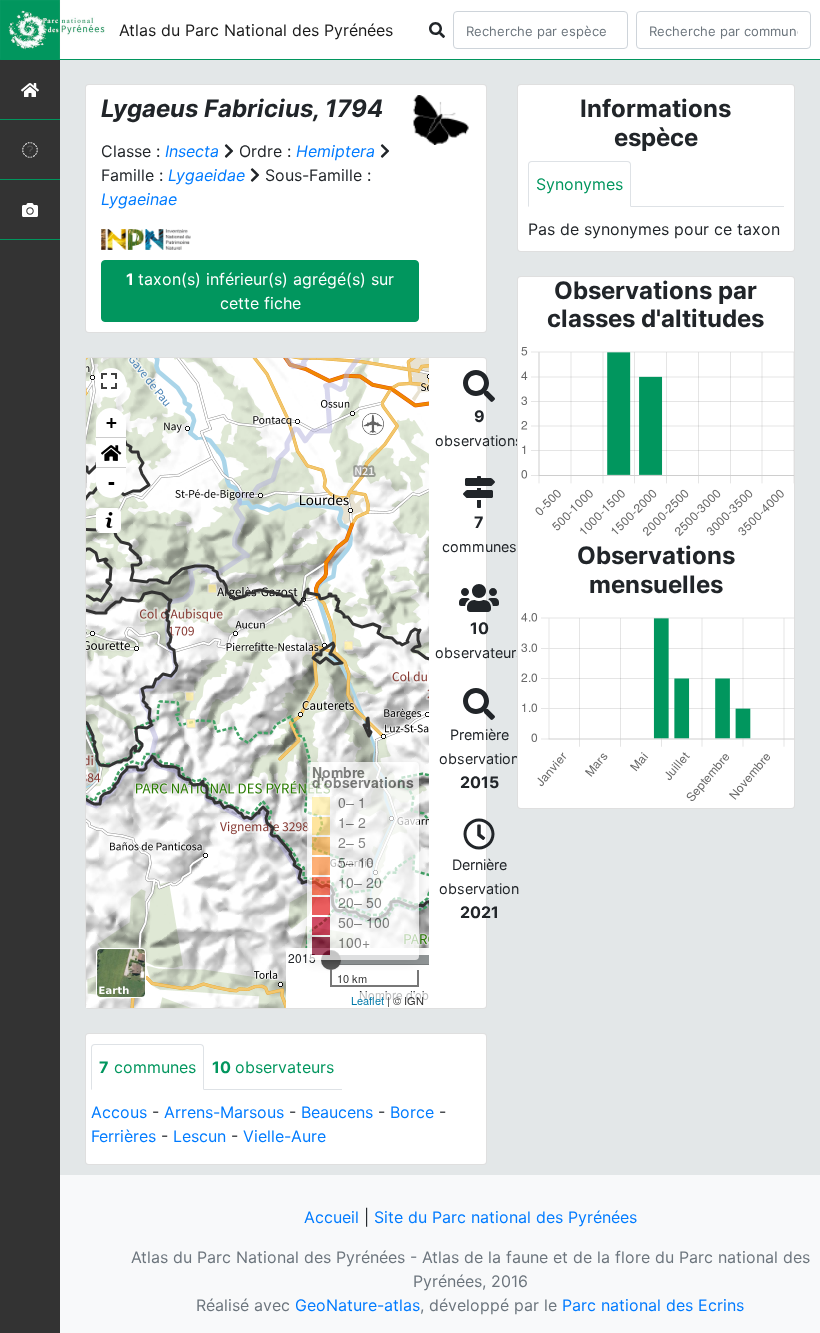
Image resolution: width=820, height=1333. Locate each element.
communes (147, 1067)
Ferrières (123, 1136)
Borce (412, 1112)
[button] (111, 453)
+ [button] (111, 422)
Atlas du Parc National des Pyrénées (256, 30)
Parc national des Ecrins (653, 1305)
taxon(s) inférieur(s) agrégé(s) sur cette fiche (260, 291)
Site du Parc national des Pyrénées (505, 1217)
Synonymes (579, 184)
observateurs (273, 1067)
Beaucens (337, 1112)
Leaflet (367, 1000)
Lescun (199, 1136)
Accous (119, 1112)
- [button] (111, 482)
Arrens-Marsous (224, 1112)
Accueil (331, 1217)
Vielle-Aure (284, 1136)
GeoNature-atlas (357, 1305)
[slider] (331, 960)
